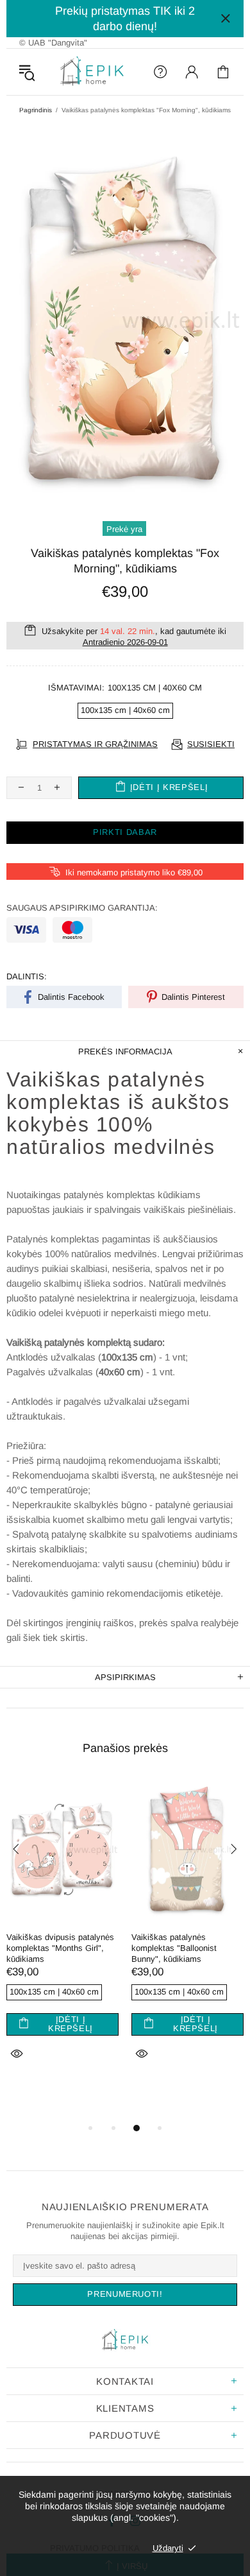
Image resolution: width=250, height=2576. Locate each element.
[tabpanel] (63, 1936)
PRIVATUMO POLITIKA (95, 2548)
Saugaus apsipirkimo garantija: (82, 908)
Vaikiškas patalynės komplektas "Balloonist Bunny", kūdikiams (174, 1948)
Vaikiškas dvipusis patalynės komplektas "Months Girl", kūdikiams (60, 1948)
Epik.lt (92, 72)
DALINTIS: (27, 976)
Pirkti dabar (125, 832)
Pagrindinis (36, 110)
